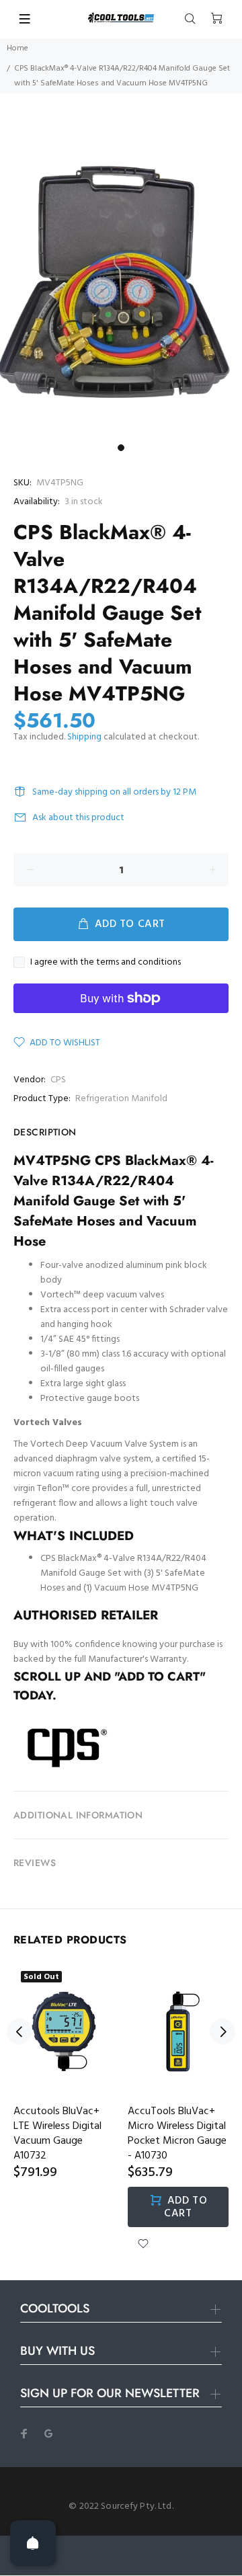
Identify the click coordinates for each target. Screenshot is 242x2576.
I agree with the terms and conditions (106, 963)
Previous (19, 2031)
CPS (58, 1080)
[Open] (33, 2543)
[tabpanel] (121, 277)
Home (17, 48)
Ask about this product (78, 818)
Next (223, 2031)
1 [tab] (121, 448)
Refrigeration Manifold (121, 1099)
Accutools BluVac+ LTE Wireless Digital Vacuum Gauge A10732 (57, 2134)
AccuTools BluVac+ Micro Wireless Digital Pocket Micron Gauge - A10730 (177, 2134)
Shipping (84, 737)
